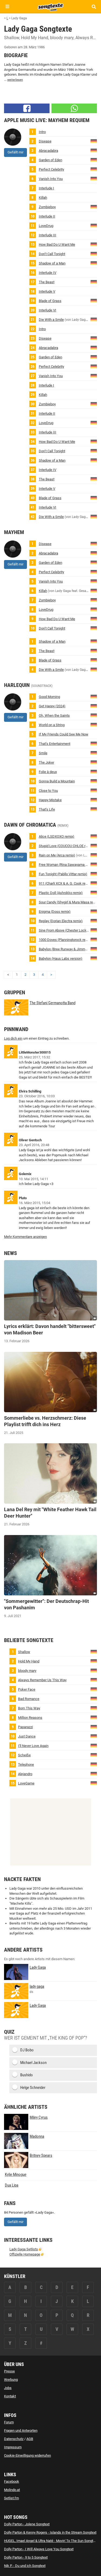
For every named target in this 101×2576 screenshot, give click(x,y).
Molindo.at (12, 2490)
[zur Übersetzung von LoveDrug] (94, 225)
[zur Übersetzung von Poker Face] (94, 1689)
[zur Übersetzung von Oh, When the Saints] (94, 715)
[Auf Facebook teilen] (27, 108)
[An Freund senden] (74, 108)
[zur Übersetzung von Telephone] (94, 1764)
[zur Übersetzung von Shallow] (94, 1652)
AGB (30, 2439)
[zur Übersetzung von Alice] (94, 836)
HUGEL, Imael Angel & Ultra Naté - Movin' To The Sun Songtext (51, 2541)
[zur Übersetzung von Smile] (94, 753)
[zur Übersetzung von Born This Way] (94, 1708)
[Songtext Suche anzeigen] (94, 7)
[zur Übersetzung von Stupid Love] (94, 846)
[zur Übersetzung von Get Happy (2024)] (94, 706)
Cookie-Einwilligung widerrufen (27, 2455)
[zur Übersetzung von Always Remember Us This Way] (94, 1680)
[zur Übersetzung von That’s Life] (94, 809)
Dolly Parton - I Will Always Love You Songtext (39, 2549)
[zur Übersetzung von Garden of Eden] (94, 160)
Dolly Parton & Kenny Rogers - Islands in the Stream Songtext (50, 2532)
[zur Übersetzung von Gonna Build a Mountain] (94, 781)
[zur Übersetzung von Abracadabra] (94, 150)
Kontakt (10, 2396)
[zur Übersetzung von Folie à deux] (94, 772)
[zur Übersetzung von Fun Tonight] (94, 874)
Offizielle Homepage (25, 2254)
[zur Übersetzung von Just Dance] (94, 1736)
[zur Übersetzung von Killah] (94, 590)
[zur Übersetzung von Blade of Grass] (94, 301)
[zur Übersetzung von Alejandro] (94, 1774)
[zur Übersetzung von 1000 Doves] (94, 939)
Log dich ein (13, 1038)
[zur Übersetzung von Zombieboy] (94, 207)
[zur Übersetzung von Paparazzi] (94, 1727)
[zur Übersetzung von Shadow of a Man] (94, 263)
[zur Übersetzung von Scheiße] (94, 1755)
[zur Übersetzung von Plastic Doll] (94, 893)
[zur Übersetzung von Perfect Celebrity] (94, 169)
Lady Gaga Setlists (24, 2249)
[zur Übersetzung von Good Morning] (94, 696)
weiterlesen (15, 80)
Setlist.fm (11, 2498)
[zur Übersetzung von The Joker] (94, 762)
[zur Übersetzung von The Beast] (94, 282)
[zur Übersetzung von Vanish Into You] (94, 179)
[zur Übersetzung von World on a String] (94, 725)
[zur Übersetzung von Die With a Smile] (94, 319)
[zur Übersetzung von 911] (94, 883)
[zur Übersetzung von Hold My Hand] (94, 1661)
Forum (9, 2422)
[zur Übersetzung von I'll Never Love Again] (94, 1745)
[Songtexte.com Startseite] (51, 6)
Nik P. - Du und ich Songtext (25, 2566)
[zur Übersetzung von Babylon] (94, 949)
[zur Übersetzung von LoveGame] (94, 1783)
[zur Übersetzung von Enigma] (94, 911)
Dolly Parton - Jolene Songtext (27, 2524)
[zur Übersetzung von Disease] (94, 141)
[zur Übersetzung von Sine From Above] (94, 930)
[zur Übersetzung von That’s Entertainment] (94, 743)
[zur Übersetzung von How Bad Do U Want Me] (94, 244)
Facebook (12, 2481)
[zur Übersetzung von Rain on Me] (94, 855)
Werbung (11, 2380)
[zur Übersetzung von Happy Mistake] (94, 800)
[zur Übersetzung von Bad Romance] (94, 1699)
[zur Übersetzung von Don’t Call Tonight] (94, 254)
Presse (9, 2371)
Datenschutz (14, 2439)
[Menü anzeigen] (7, 7)
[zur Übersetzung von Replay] (94, 921)
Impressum (13, 2447)
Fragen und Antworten (21, 2430)
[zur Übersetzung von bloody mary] (94, 1670)
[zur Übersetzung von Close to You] (94, 790)
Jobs (8, 2388)
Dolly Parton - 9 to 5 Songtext (26, 2557)
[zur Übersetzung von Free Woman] (94, 864)
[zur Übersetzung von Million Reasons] (94, 1717)
